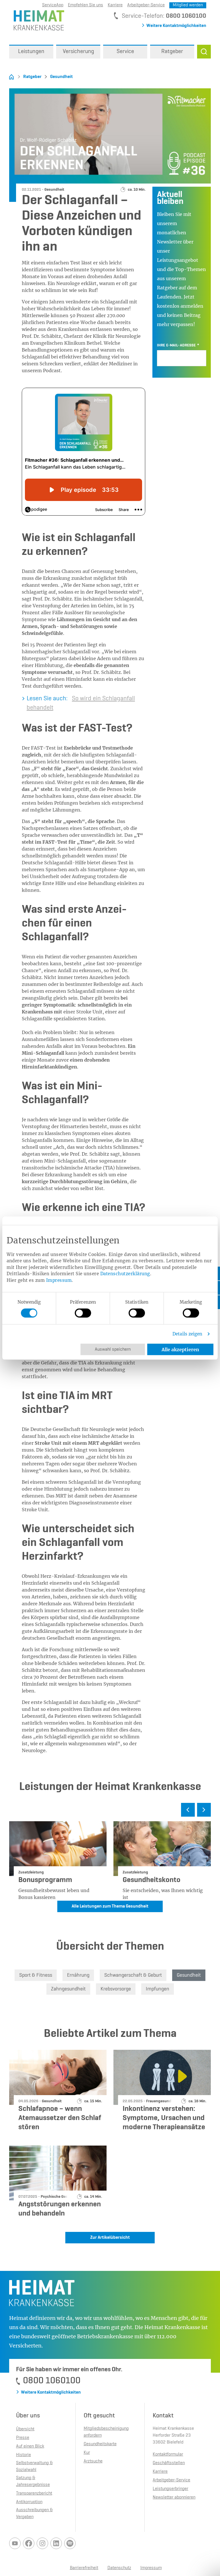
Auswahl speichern (113, 1350)
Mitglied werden (188, 5)
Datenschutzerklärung (125, 1274)
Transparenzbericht (34, 2493)
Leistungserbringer (170, 2489)
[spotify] (70, 2543)
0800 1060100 (186, 16)
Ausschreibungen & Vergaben (34, 2513)
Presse (23, 2438)
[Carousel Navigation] (110, 1812)
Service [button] (125, 52)
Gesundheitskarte (100, 2444)
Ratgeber (32, 77)
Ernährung (78, 1975)
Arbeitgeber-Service (146, 5)
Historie (23, 2455)
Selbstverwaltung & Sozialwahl (34, 2466)
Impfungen (158, 1989)
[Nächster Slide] (204, 1810)
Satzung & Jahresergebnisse (33, 2481)
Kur (87, 2453)
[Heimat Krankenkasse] (37, 20)
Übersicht (25, 2429)
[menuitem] (31, 52)
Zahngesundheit (68, 1989)
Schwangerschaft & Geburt (133, 1975)
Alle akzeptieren (180, 1350)
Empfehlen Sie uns (86, 5)
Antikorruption (29, 2502)
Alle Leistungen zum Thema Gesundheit (110, 1906)
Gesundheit (61, 77)
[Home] (11, 77)
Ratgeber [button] (172, 52)
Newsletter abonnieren (174, 2497)
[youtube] (15, 2543)
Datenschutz (119, 2568)
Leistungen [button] (31, 52)
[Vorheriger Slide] (188, 1810)
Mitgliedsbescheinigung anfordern (106, 2432)
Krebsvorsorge (116, 1989)
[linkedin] (56, 2543)
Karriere (115, 5)
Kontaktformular (168, 2454)
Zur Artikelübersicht (110, 2238)
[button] (204, 52)
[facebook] (29, 2543)
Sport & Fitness (36, 1975)
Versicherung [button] (78, 52)
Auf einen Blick (30, 2446)
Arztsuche (93, 2461)
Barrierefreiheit (84, 2568)
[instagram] (42, 2543)
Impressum (59, 1280)
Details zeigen (187, 1334)
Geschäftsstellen (169, 2463)
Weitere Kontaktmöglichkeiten (176, 26)
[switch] (83, 1313)
